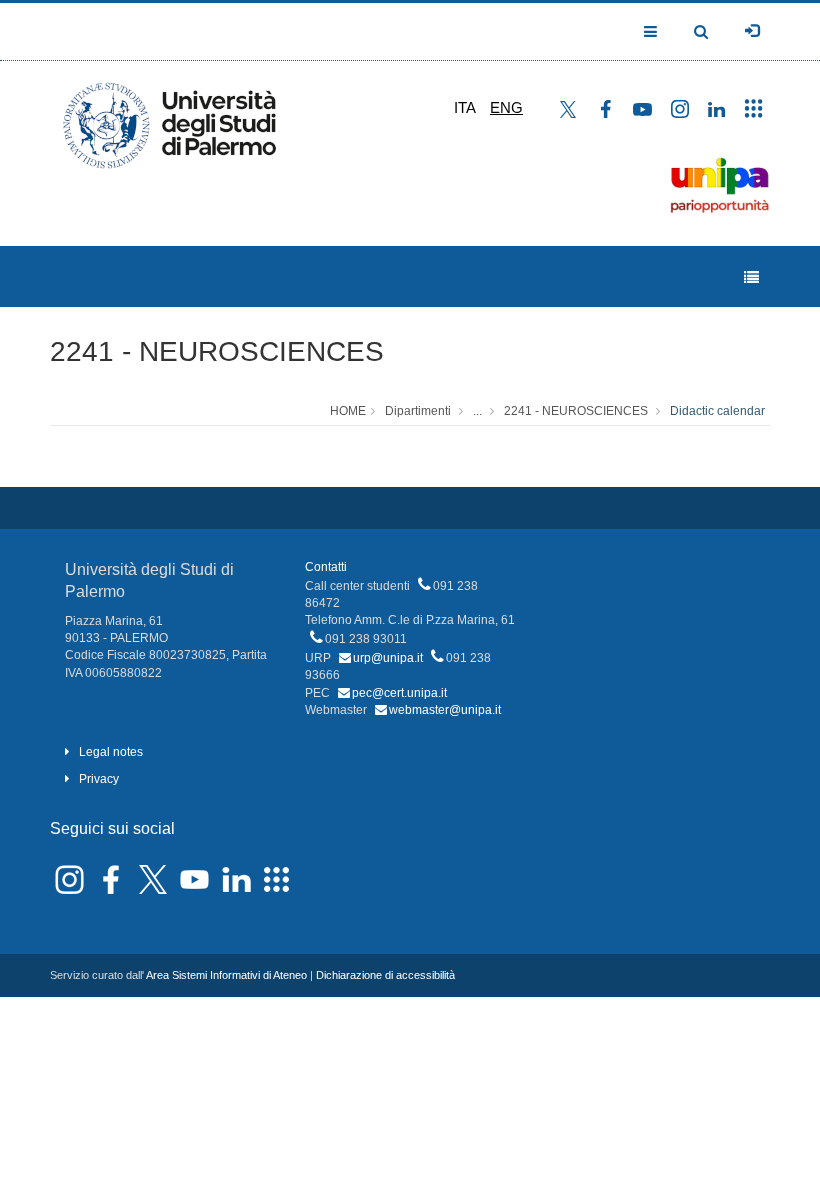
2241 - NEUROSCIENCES (217, 351)
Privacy (99, 779)
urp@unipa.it (388, 658)
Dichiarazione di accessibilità (385, 975)
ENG (506, 107)
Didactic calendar (717, 411)
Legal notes (111, 752)
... (477, 411)
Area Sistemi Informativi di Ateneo (226, 975)
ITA (465, 107)
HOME (348, 411)
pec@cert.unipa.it (399, 693)
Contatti (326, 567)
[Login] (752, 31)
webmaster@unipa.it (445, 710)
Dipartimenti (418, 411)
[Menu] (751, 277)
